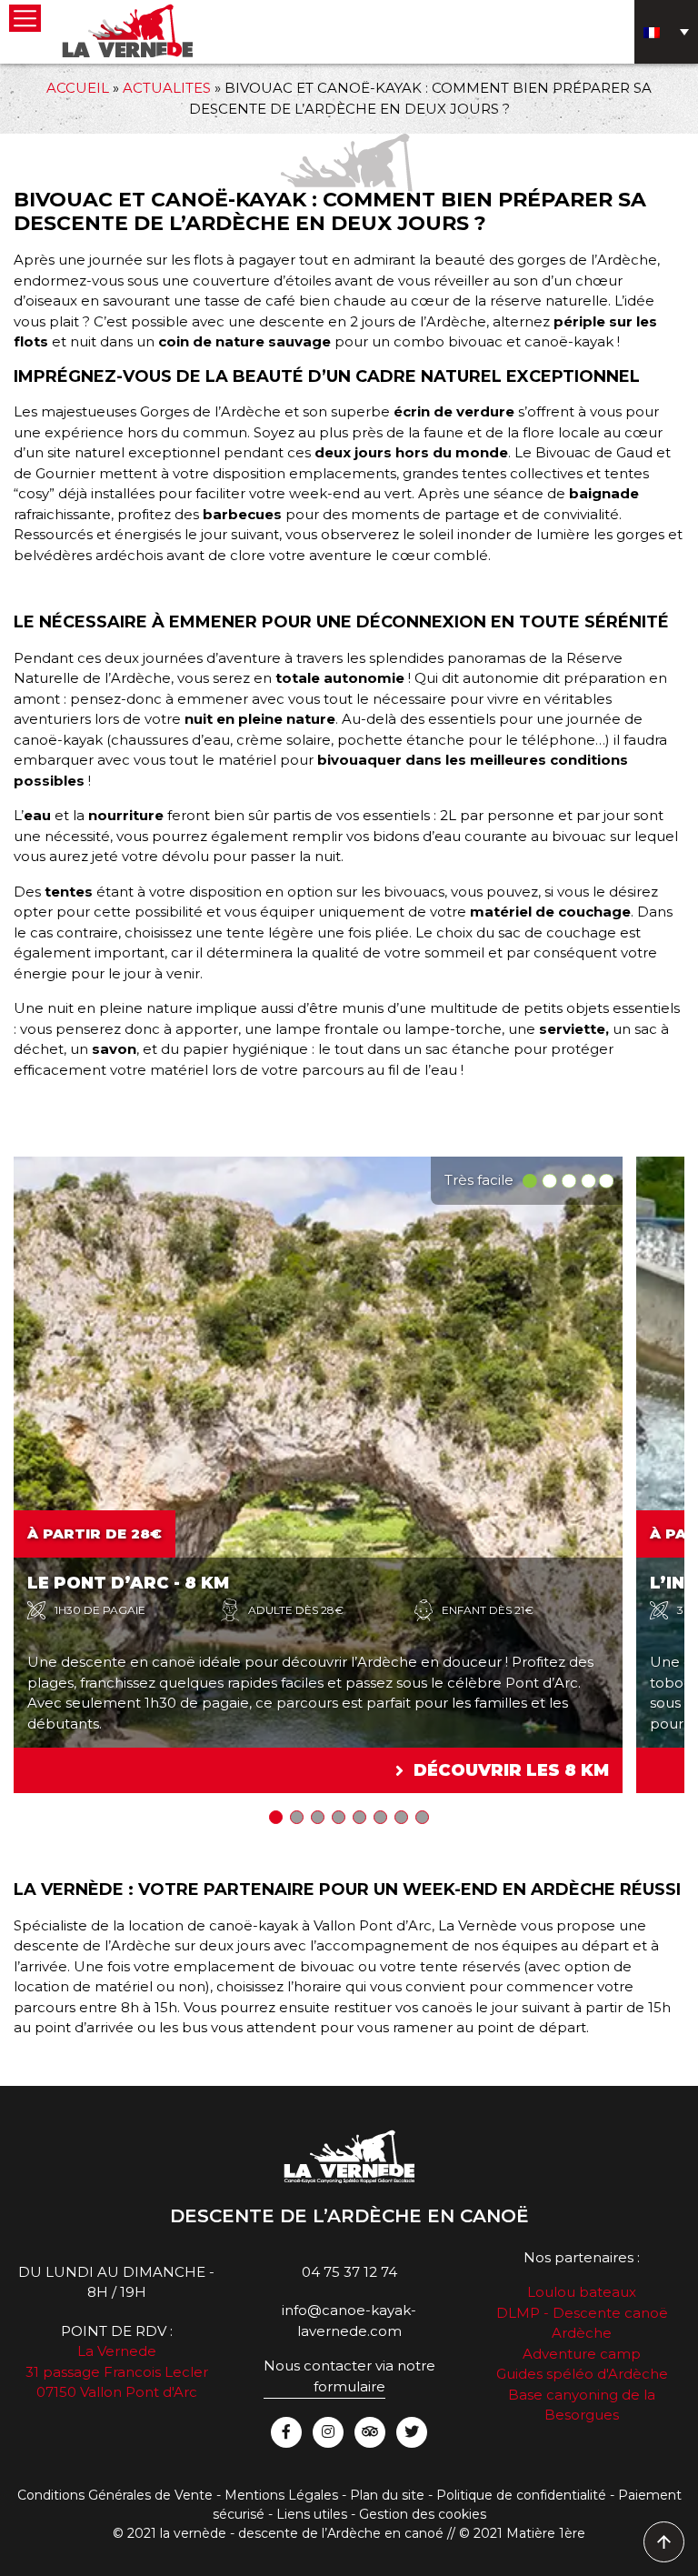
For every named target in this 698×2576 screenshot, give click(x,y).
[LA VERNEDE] (127, 30)
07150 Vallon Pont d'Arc (117, 2392)
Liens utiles (312, 2514)
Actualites (167, 88)
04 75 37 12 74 (349, 2272)
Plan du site (387, 2495)
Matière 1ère (546, 2533)
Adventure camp (582, 2354)
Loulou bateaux (582, 2292)
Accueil (78, 88)
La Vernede (117, 2351)
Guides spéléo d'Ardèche (582, 2374)
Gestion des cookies (423, 2514)
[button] (276, 1817)
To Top (665, 2543)
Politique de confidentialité (521, 2495)
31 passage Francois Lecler (117, 2372)
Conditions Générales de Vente (115, 2495)
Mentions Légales (281, 2495)
